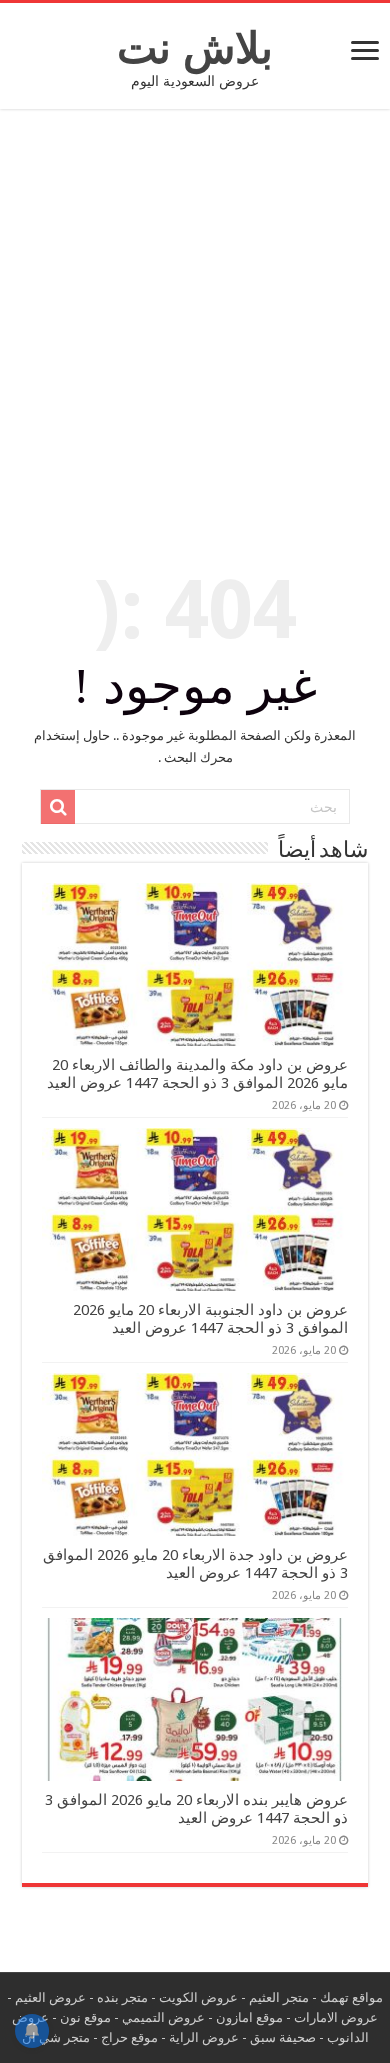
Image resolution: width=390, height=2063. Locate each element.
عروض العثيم (50, 1997)
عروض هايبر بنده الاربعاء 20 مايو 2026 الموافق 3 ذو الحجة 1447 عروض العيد (196, 1809)
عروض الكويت (198, 1997)
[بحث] (58, 807)
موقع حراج (129, 2037)
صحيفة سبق (283, 2037)
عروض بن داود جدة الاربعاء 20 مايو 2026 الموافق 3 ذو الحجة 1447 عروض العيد (195, 1564)
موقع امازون (249, 2017)
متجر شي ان (56, 2037)
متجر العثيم (279, 1997)
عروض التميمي (163, 2017)
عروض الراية (204, 2037)
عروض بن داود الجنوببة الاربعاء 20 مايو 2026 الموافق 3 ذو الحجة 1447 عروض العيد (210, 1319)
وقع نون (82, 2017)
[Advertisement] (195, 329)
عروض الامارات (336, 2017)
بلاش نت (195, 48)
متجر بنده (122, 1997)
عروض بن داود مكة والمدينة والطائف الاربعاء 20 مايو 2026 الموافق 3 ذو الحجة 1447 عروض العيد (197, 1074)
